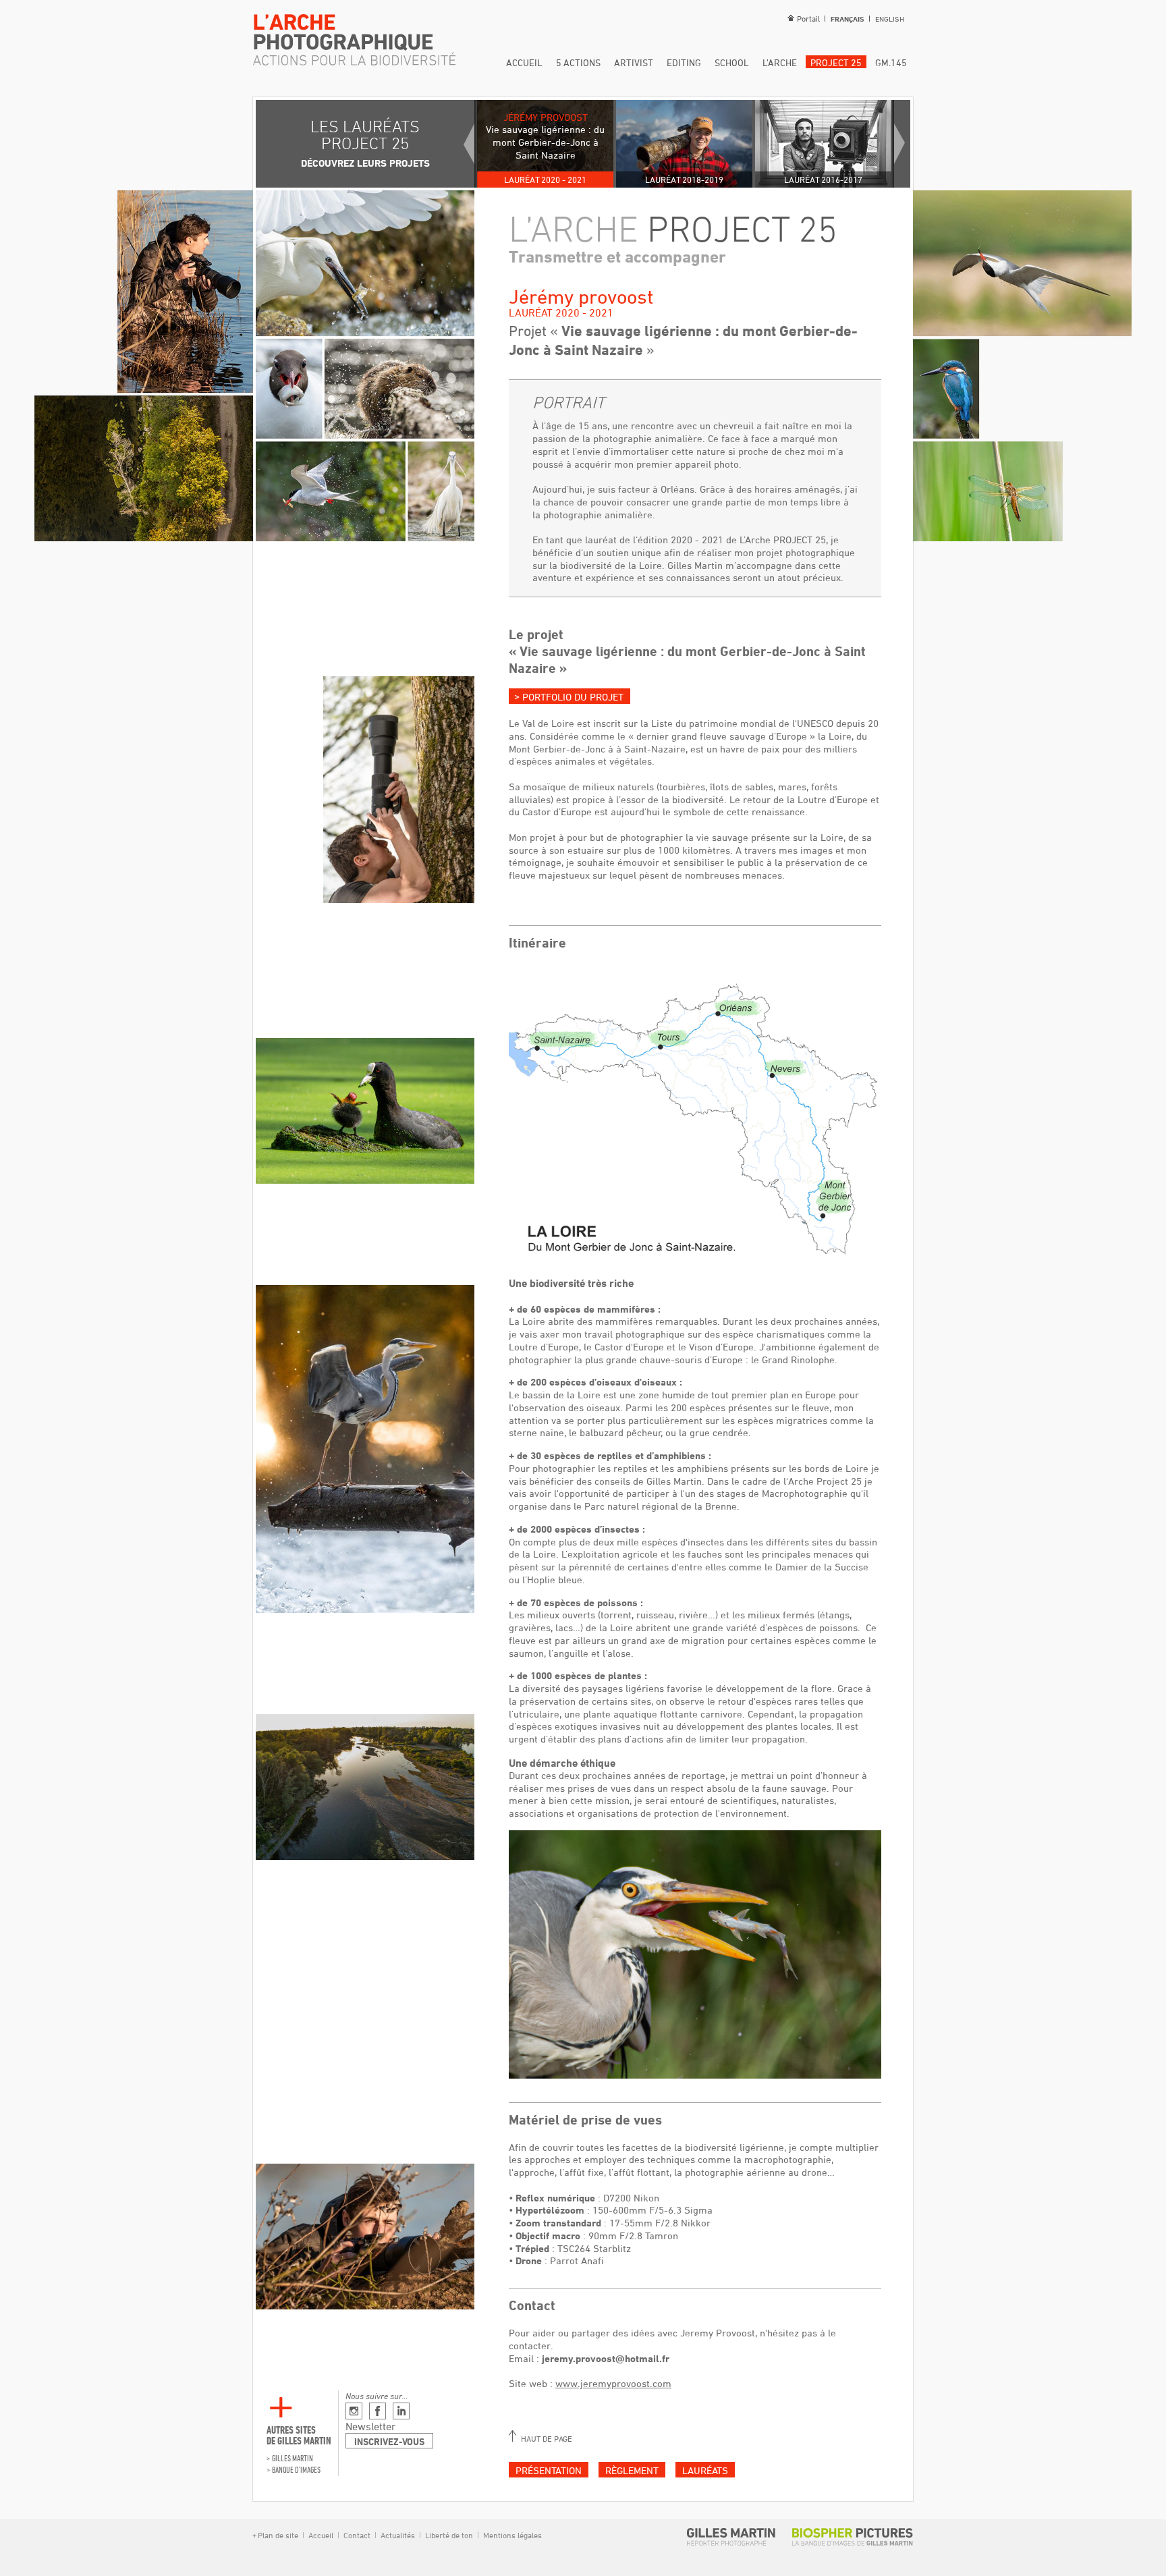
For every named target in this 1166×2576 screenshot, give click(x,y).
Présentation (549, 2470)
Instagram (354, 2411)
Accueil (524, 62)
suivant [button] (899, 144)
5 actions (578, 62)
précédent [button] (469, 144)
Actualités (398, 2535)
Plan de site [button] (278, 2535)
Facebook (378, 2411)
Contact (357, 2535)
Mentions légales (511, 2535)
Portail (808, 18)
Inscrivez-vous (389, 2441)
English (890, 19)
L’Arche (780, 62)
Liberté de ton (449, 2535)
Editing (684, 62)
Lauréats (705, 2470)
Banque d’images (296, 2470)
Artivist (634, 62)
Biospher (853, 2537)
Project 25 (836, 62)
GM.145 (891, 62)
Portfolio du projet (572, 697)
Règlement (632, 2470)
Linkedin (401, 2411)
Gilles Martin (293, 2458)
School (732, 62)
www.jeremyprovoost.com (613, 2383)
